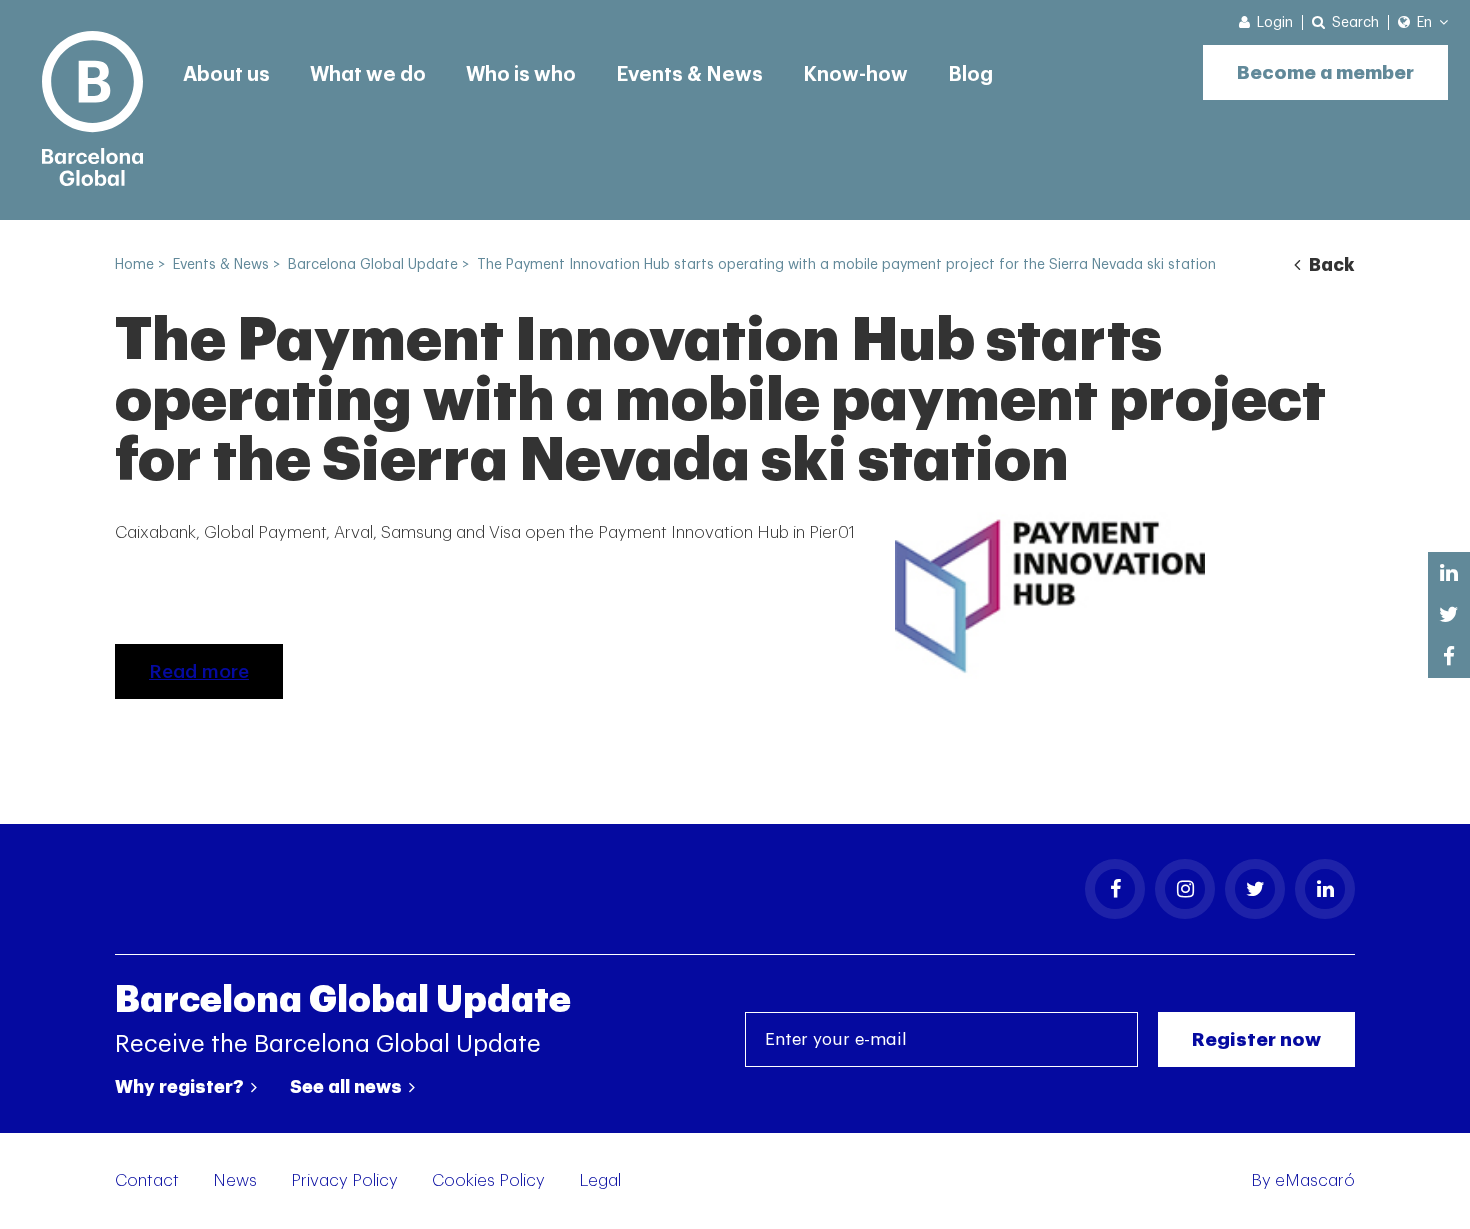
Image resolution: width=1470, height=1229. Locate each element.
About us (226, 75)
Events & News (689, 75)
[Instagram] (1185, 889)
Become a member (1325, 72)
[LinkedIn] (1325, 889)
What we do (368, 75)
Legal (600, 1180)
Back (1330, 265)
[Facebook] (1115, 889)
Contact (147, 1180)
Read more (199, 671)
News (235, 1180)
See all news (348, 1087)
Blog (970, 75)
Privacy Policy (344, 1180)
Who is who (521, 75)
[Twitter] (1255, 889)
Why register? (181, 1087)
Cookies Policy (488, 1180)
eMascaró (1315, 1180)
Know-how (855, 75)
